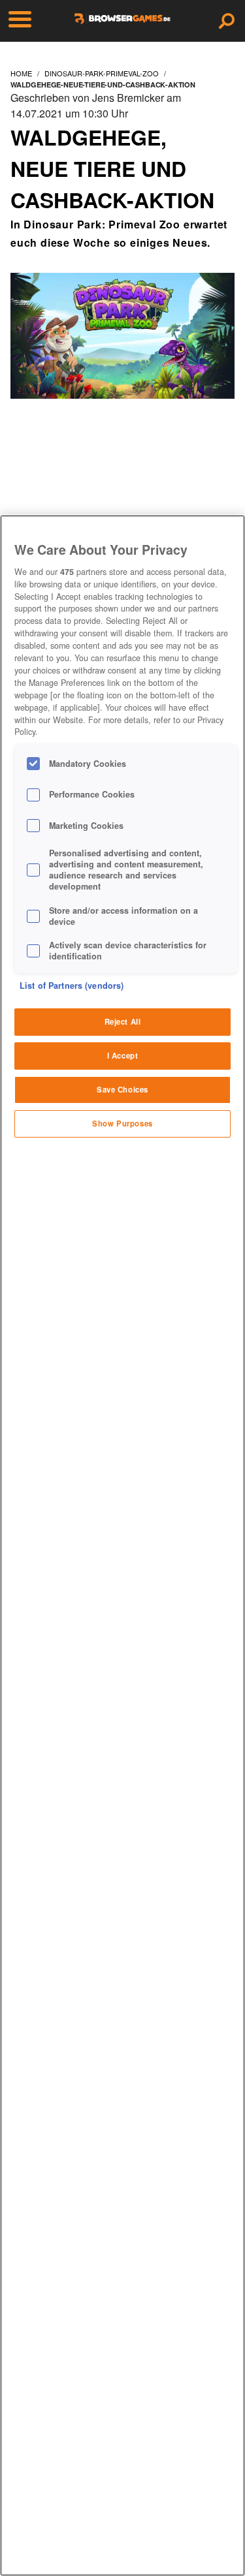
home (21, 73)
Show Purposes (122, 1123)
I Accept (123, 1055)
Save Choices (122, 1089)
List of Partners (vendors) (72, 985)
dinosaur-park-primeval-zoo (102, 73)
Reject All (123, 1021)
